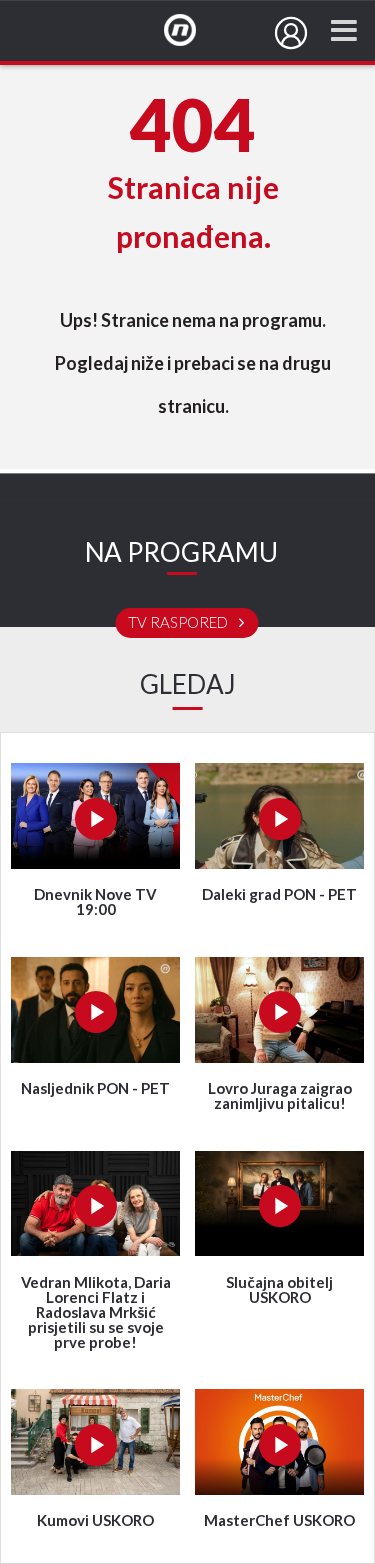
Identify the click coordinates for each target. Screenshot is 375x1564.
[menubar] (291, 33)
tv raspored (179, 623)
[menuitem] (291, 33)
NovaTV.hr (193, 31)
